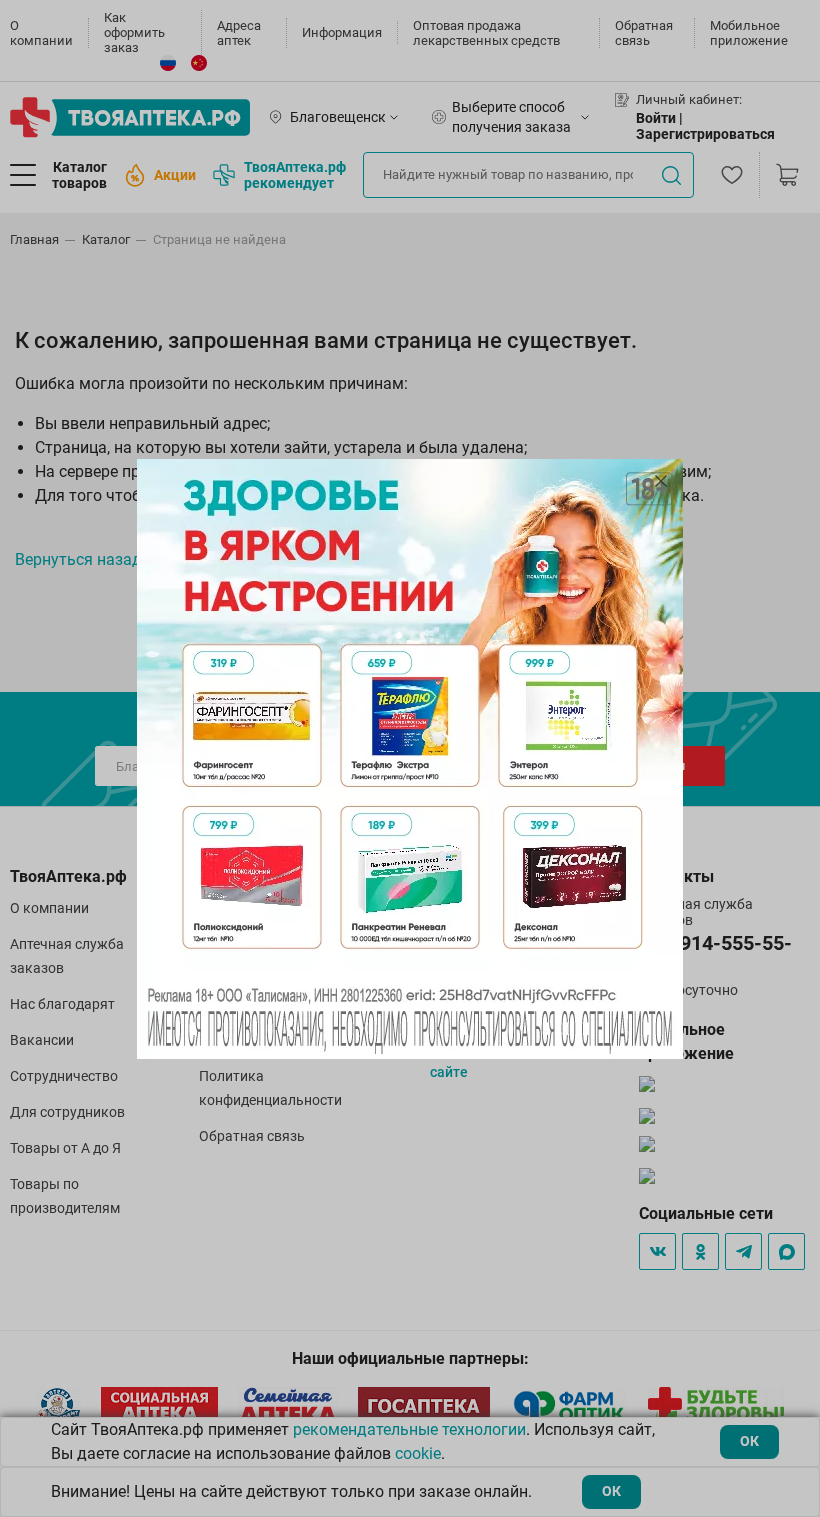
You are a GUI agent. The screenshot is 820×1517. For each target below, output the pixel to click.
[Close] (661, 481)
